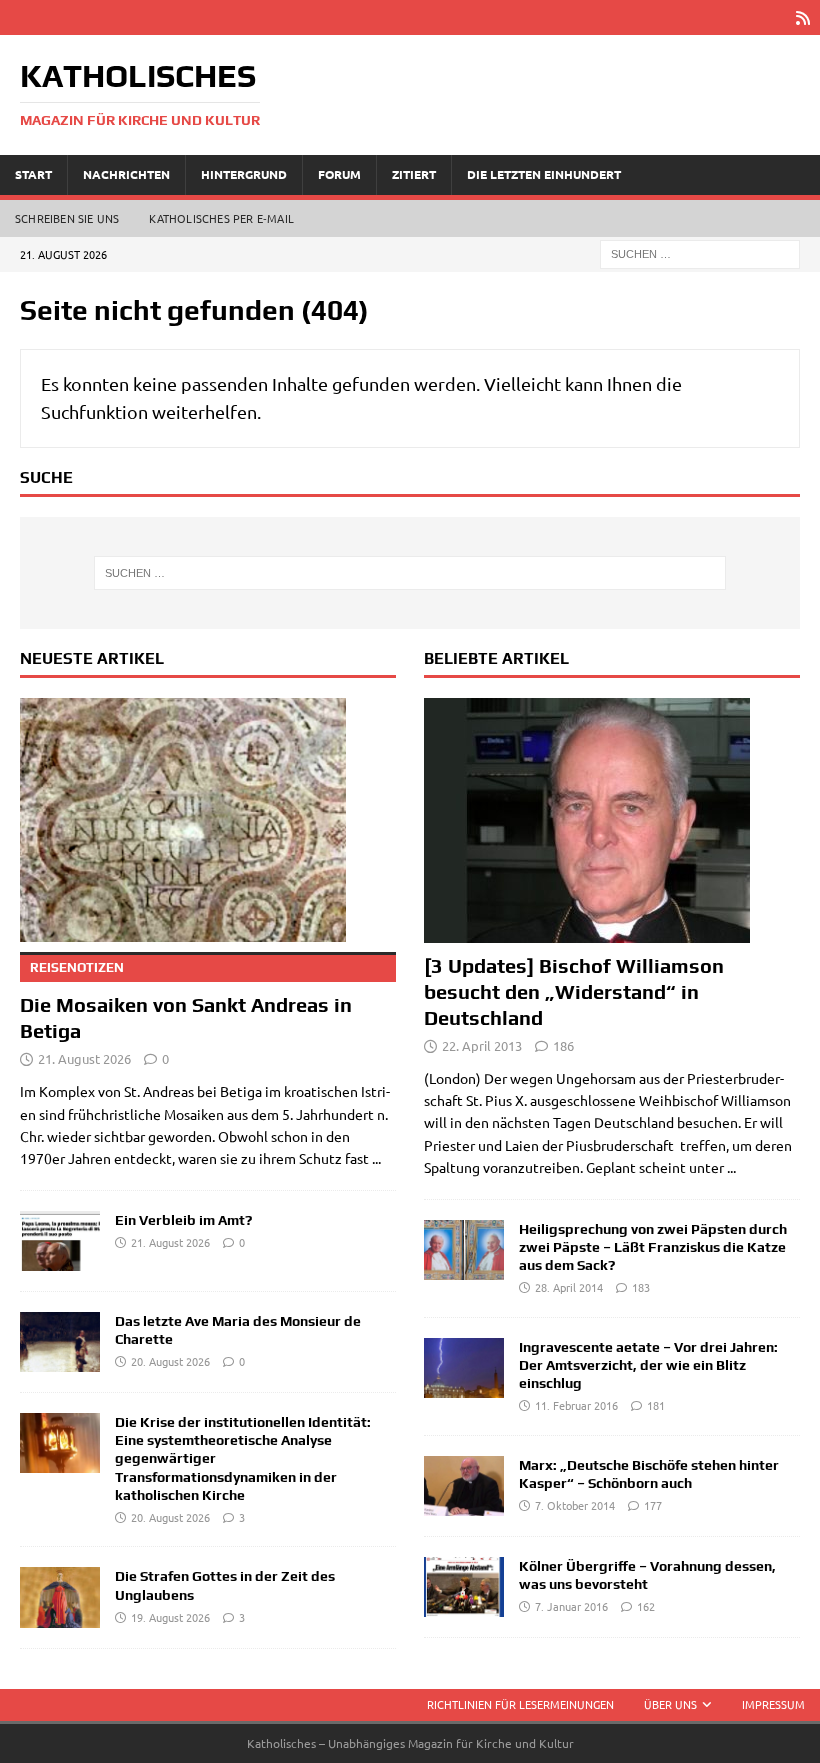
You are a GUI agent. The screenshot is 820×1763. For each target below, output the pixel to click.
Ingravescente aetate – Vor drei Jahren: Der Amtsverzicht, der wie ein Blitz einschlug (648, 1365)
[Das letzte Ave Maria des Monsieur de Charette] (60, 1342)
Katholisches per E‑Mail (221, 218)
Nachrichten (126, 174)
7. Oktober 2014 (575, 1505)
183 (641, 1287)
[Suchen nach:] (700, 252)
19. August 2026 (170, 1617)
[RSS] (802, 17)
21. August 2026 (84, 1058)
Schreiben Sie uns (67, 218)
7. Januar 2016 (571, 1606)
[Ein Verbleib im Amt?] (60, 1241)
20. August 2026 (170, 1361)
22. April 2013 (482, 1045)
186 (563, 1045)
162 (646, 1606)
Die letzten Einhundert (544, 174)
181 (656, 1405)
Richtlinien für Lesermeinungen (520, 1704)
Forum (339, 174)
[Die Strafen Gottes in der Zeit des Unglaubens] (60, 1597)
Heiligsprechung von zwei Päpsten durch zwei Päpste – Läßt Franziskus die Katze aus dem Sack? (653, 1247)
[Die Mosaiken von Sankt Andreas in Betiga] (208, 820)
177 (653, 1505)
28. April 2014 (569, 1287)
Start (33, 174)
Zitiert (414, 174)
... (376, 1158)
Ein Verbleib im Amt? (183, 1220)
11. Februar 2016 (576, 1405)
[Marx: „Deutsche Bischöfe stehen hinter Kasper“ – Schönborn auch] (464, 1486)
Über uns (670, 1704)
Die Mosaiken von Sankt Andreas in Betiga (186, 1001)
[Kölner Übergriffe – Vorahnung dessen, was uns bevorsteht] (464, 1587)
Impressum (773, 1704)
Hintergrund (244, 174)
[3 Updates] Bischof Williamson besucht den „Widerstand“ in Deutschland (574, 991)
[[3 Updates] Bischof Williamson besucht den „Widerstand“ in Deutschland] (612, 820)
